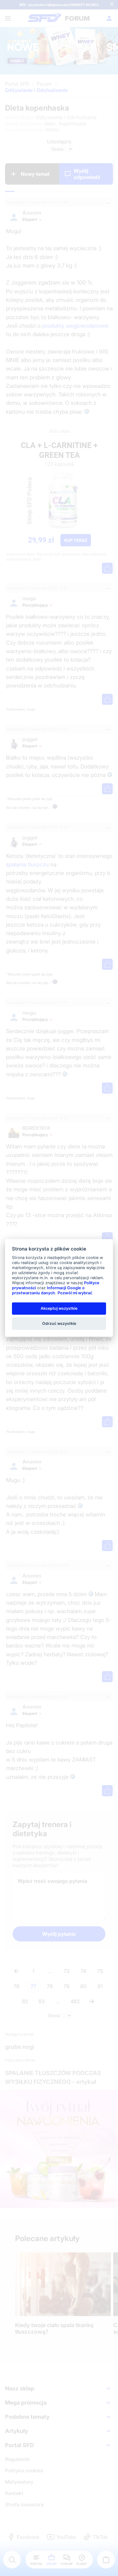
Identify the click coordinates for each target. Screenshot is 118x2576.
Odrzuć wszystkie (59, 1323)
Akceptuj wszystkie (59, 1308)
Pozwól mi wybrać (75, 1293)
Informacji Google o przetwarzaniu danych (48, 1290)
